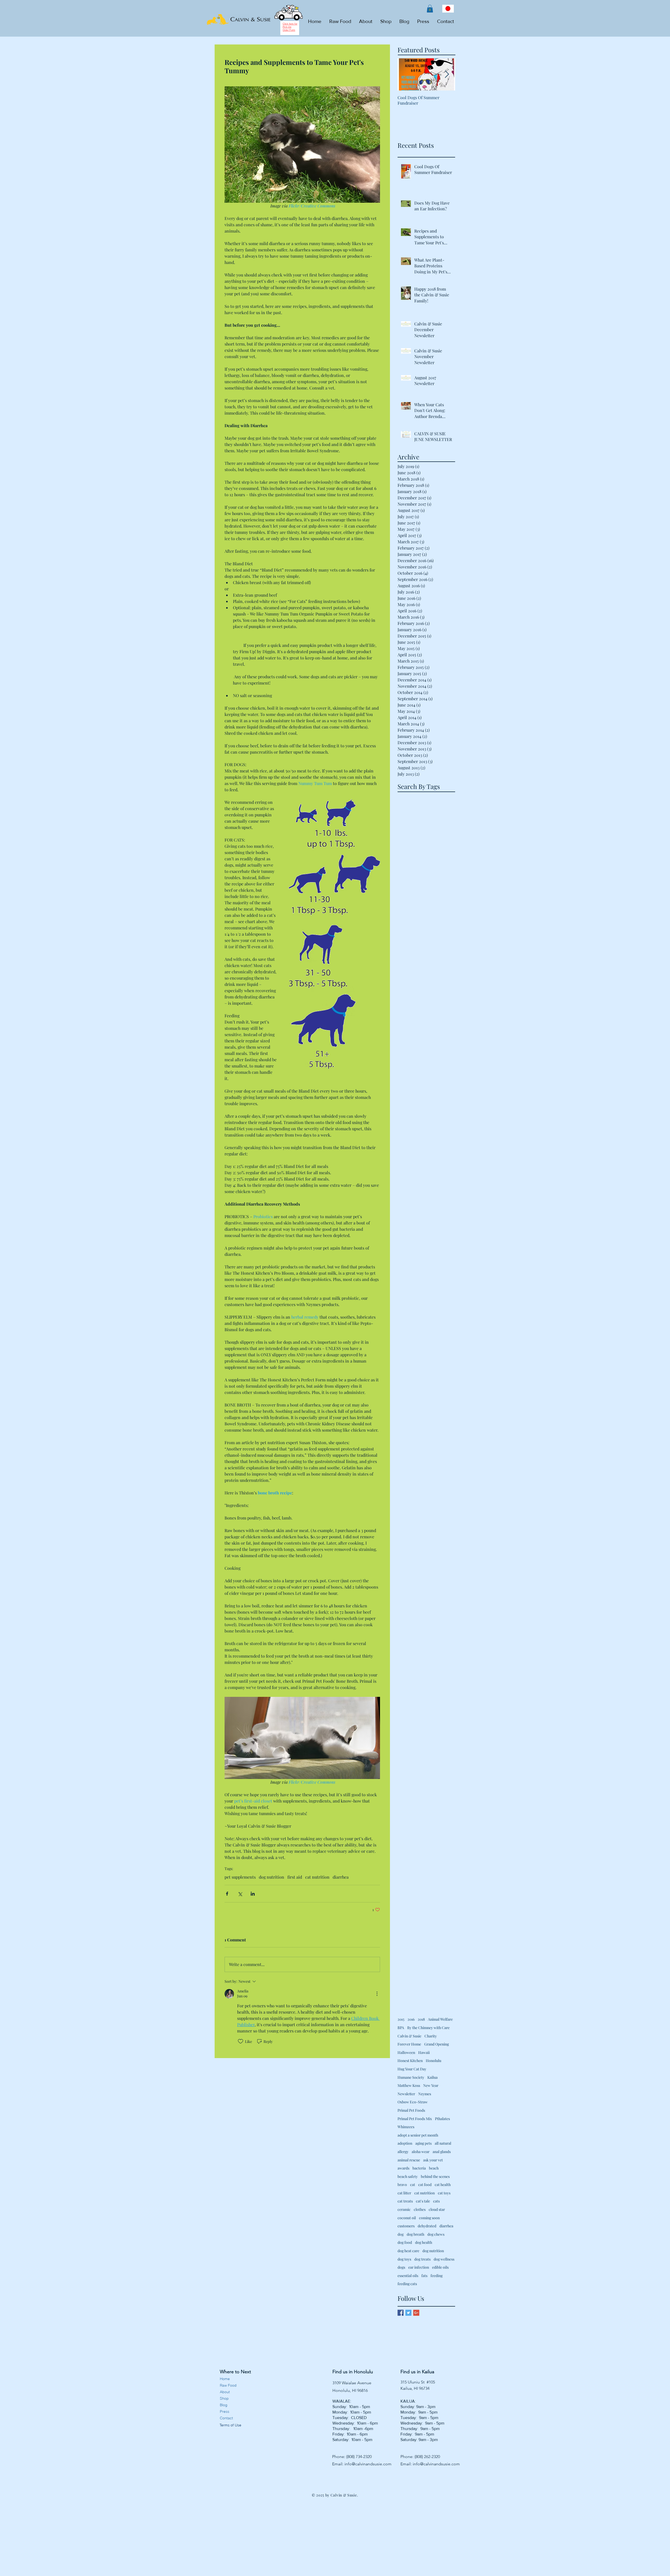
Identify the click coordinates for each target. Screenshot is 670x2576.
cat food (425, 2185)
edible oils (440, 2267)
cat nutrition (317, 1877)
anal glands (442, 2152)
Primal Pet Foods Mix (415, 2119)
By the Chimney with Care (428, 2028)
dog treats (422, 2259)
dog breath (415, 2234)
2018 (421, 2019)
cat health (443, 2185)
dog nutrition (272, 1877)
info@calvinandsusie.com (368, 2464)
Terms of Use (230, 2425)
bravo (402, 2185)
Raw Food (228, 2385)
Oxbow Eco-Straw (413, 2102)
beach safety (408, 2176)
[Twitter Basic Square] (408, 2313)
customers (406, 2226)
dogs (401, 2267)
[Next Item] (447, 75)
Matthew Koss (409, 2085)
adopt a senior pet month (418, 2135)
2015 (401, 2019)
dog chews (436, 2234)
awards (403, 2168)
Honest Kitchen (410, 2061)
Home (225, 2379)
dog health (424, 2242)
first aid (295, 1877)
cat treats (405, 2201)
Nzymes (425, 2094)
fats (424, 2276)
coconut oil (407, 2218)
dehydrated (427, 2226)
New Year (431, 2085)
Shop (224, 2398)
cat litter (404, 2193)
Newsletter (406, 2094)
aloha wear (421, 2152)
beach (434, 2168)
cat (413, 2185)
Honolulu (434, 2061)
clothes (420, 2209)
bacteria (419, 2168)
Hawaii (424, 2052)
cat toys (444, 2193)
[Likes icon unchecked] (241, 2041)
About (225, 2392)
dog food (405, 2242)
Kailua (432, 2077)
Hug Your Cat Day (412, 2069)
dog (401, 2234)
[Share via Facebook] (227, 1894)
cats (436, 2201)
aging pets (423, 2143)
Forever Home (409, 2044)
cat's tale (423, 2201)
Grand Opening (437, 2044)
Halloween (406, 2052)
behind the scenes (435, 2176)
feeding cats (407, 2284)
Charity (431, 2036)
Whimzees (406, 2127)
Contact (226, 2418)
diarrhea (341, 1877)
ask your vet (433, 2160)
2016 (411, 2019)
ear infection (419, 2267)
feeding (437, 2276)
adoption (405, 2143)
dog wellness (444, 2259)
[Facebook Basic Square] (401, 2313)
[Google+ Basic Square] (416, 2313)
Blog (224, 2405)
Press (225, 2411)
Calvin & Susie (409, 2036)
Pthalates (442, 2119)
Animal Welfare (440, 2019)
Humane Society (411, 2077)
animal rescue (409, 2160)
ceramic (404, 2209)
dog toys (404, 2259)
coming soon (429, 2218)
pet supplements (240, 1877)
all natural (443, 2143)
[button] (430, 9)
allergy (403, 2152)
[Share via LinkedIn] (253, 1894)
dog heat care (408, 2251)
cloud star (437, 2209)
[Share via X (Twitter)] (240, 1894)
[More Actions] (377, 1994)
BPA (401, 2028)
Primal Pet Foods (411, 2110)
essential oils (408, 2276)
